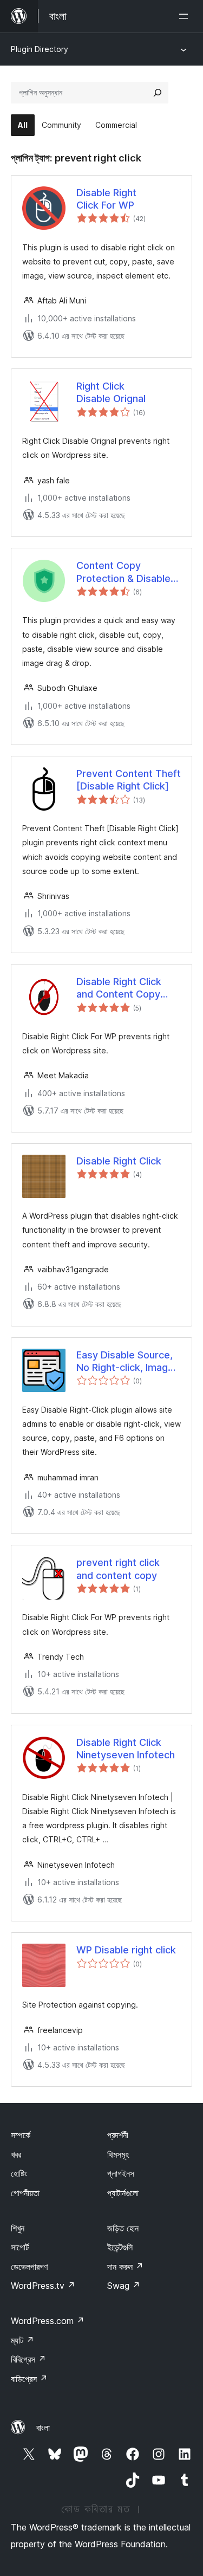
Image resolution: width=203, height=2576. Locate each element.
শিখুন (18, 2228)
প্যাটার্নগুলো (123, 2193)
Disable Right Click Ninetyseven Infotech (126, 1749)
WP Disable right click (126, 1950)
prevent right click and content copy (118, 1569)
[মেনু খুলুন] (186, 16)
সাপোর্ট (20, 2247)
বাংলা (43, 2428)
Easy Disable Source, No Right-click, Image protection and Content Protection (125, 1362)
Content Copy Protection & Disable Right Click (123, 572)
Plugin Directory (40, 49)
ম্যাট (22, 2340)
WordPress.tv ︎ (43, 2286)
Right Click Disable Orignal (111, 392)
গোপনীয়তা (25, 2193)
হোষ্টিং (19, 2173)
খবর (16, 2154)
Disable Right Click (119, 1161)
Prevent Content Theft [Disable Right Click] (129, 780)
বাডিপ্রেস (29, 2379)
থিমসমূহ (118, 2154)
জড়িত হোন (123, 2228)
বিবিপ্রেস (28, 2359)
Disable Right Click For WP (106, 199)
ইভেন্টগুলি (120, 2247)
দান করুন (125, 2267)
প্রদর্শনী (118, 2135)
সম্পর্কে (21, 2135)
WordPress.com (48, 2321)
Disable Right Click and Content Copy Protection (119, 988)
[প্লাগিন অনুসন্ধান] (158, 93)
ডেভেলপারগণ (29, 2267)
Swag (124, 2286)
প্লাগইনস (121, 2173)
